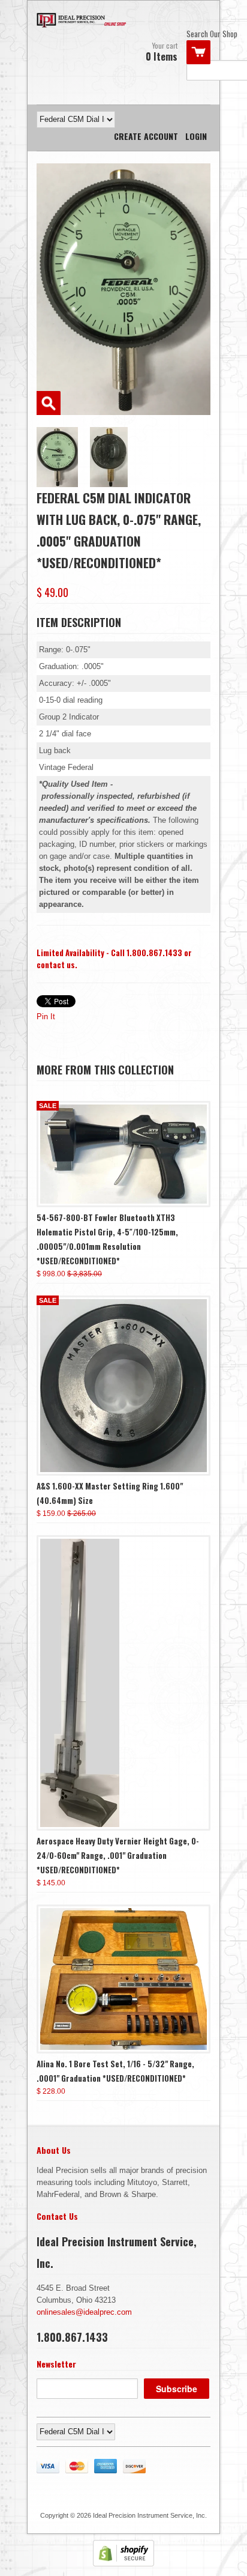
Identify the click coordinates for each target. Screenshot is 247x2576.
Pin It (46, 1017)
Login (196, 136)
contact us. (57, 965)
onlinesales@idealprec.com (84, 2312)
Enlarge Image (49, 403)
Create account (146, 136)
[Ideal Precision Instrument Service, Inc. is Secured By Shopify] (123, 2564)
